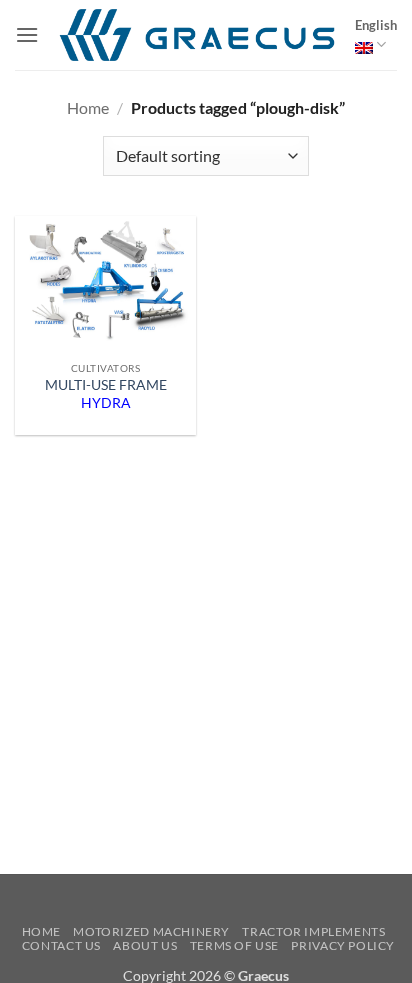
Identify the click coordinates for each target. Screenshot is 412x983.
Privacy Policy (343, 945)
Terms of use (234, 945)
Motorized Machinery (151, 931)
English (376, 25)
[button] (27, 34)
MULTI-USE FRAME (106, 394)
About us (145, 945)
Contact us (61, 945)
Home (88, 107)
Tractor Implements (313, 931)
